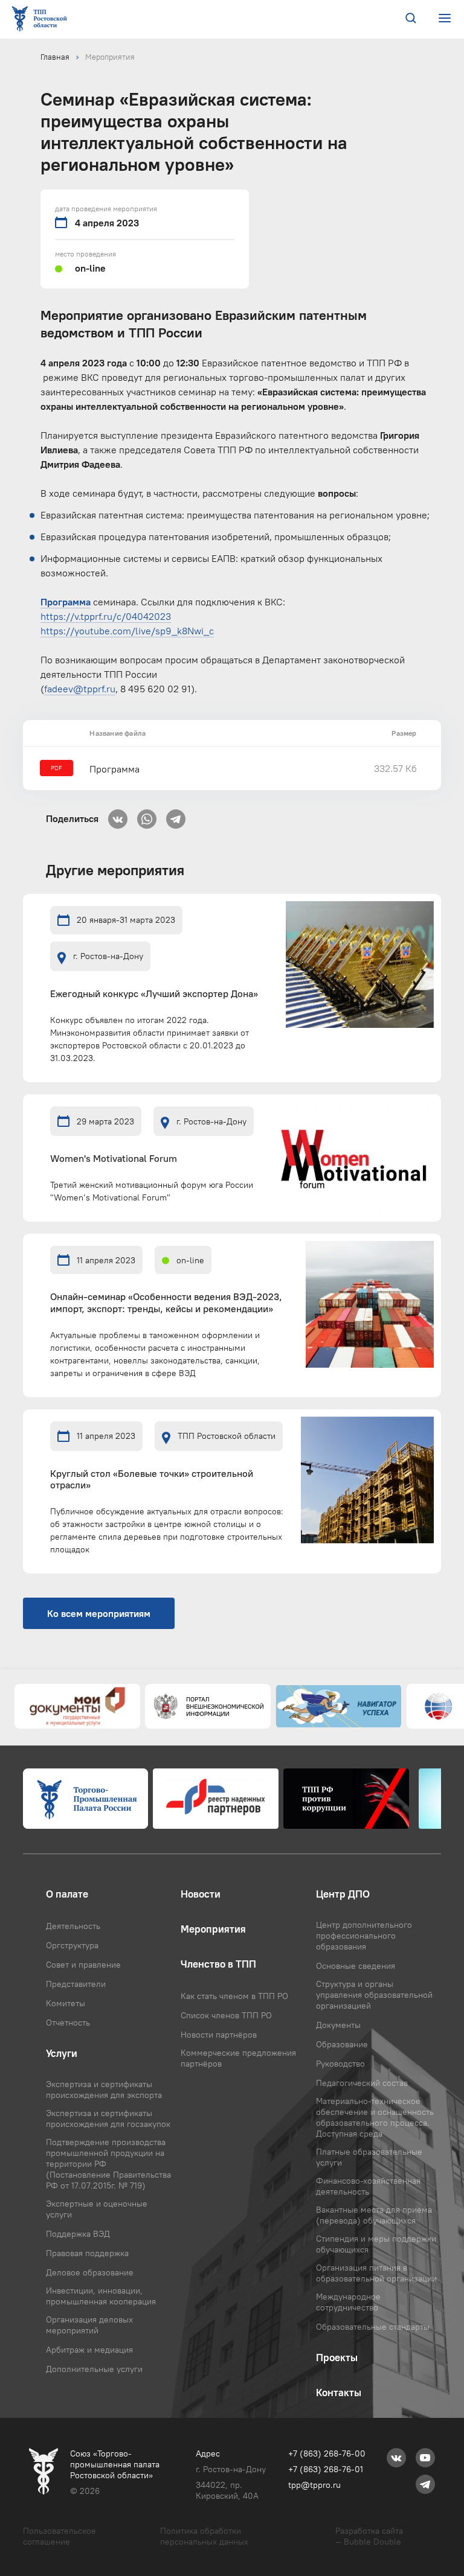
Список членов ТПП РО (226, 2015)
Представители (76, 1984)
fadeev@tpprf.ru (80, 689)
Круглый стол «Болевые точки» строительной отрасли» (152, 1479)
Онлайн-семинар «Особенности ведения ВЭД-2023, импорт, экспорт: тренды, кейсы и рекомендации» (166, 1302)
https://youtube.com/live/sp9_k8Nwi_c (127, 631)
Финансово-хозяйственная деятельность (368, 2186)
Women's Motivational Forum (114, 1159)
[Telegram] (176, 815)
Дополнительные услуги (94, 2369)
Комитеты (66, 2003)
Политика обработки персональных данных (204, 2536)
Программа (114, 769)
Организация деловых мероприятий (89, 2325)
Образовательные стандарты (373, 2327)
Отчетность (68, 2023)
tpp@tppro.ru (314, 2485)
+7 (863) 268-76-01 (326, 2469)
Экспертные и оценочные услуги (97, 2209)
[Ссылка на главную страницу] (42, 20)
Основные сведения (356, 1966)
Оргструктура (72, 1945)
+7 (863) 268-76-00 (327, 2453)
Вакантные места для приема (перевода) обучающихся (374, 2215)
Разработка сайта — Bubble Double (369, 2536)
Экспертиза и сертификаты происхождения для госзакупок (108, 2119)
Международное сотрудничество (348, 2302)
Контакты (339, 2393)
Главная (55, 57)
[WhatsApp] (147, 815)
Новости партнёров (219, 2035)
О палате (67, 1894)
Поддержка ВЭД (78, 2234)
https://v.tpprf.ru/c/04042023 (106, 616)
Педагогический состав (362, 2083)
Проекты (337, 2358)
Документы (338, 2025)
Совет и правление (83, 1965)
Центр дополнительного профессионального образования (364, 1936)
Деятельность (73, 1926)
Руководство (340, 2064)
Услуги (62, 2053)
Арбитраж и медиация (89, 2350)
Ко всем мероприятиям (99, 1613)
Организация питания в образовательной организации (376, 2273)
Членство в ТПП (218, 1964)
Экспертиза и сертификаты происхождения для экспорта (104, 2090)
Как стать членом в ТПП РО (234, 1996)
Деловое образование (90, 2272)
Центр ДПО (343, 1894)
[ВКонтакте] (118, 815)
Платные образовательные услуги (369, 2157)
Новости (201, 1894)
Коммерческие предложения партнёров (238, 2058)
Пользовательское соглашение (60, 2536)
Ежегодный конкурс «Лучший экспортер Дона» (154, 994)
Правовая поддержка (87, 2253)
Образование (342, 2044)
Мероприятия (110, 57)
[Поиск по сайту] (411, 19)
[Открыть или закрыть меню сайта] (444, 18)
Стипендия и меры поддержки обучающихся (376, 2244)
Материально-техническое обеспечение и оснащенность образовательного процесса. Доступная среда (375, 2117)
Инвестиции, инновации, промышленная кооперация (101, 2296)
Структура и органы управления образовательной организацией (374, 1995)
